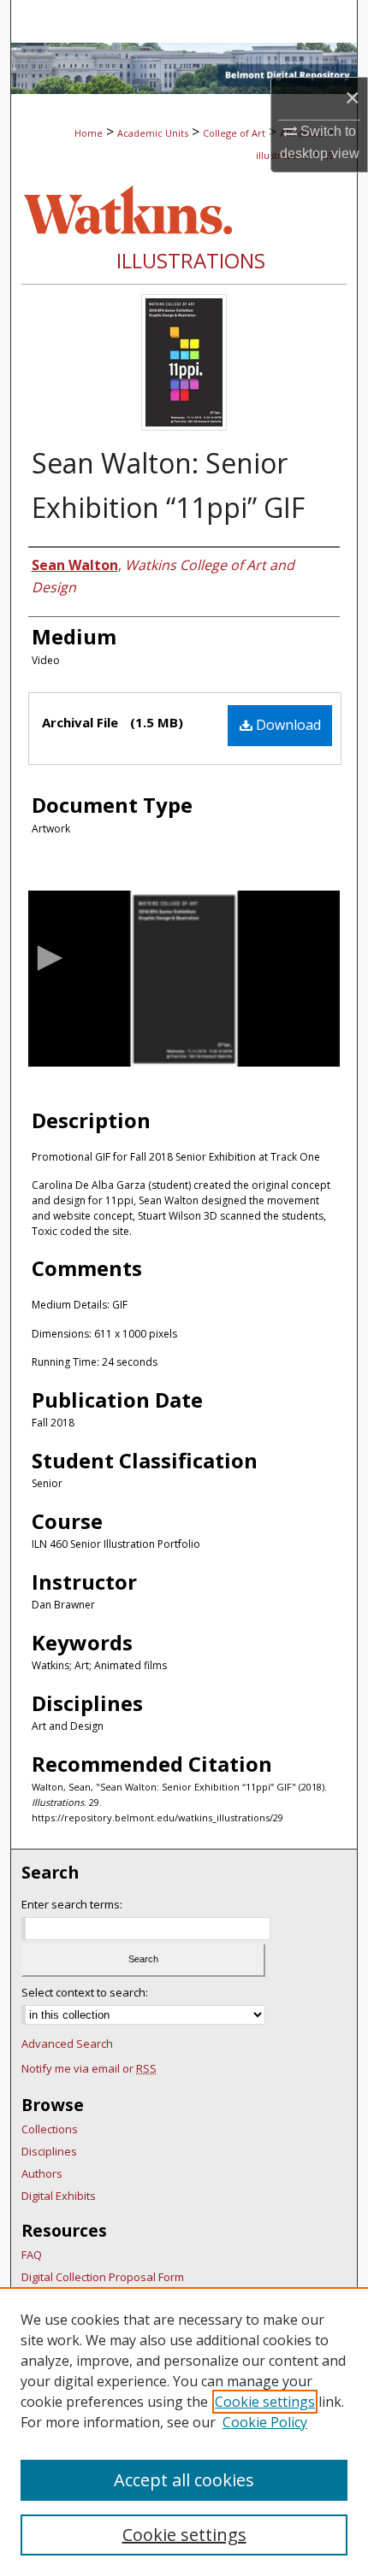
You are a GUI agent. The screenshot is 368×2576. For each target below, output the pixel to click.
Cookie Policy (265, 2422)
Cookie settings (265, 2402)
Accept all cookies (184, 2480)
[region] (184, 2432)
